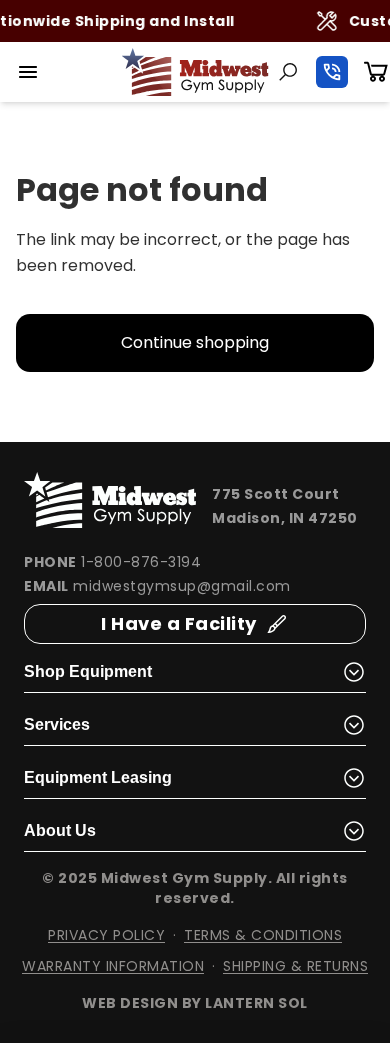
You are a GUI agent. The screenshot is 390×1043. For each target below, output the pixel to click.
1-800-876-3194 (141, 562)
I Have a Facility (179, 623)
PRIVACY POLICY (106, 935)
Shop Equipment (88, 671)
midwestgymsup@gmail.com (182, 586)
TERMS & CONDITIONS (263, 935)
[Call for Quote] (332, 72)
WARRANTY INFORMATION (113, 966)
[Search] (288, 72)
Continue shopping (195, 342)
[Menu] (28, 72)
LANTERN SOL (256, 1003)
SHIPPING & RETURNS (295, 966)
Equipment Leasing (98, 777)
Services (57, 724)
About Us (60, 830)
